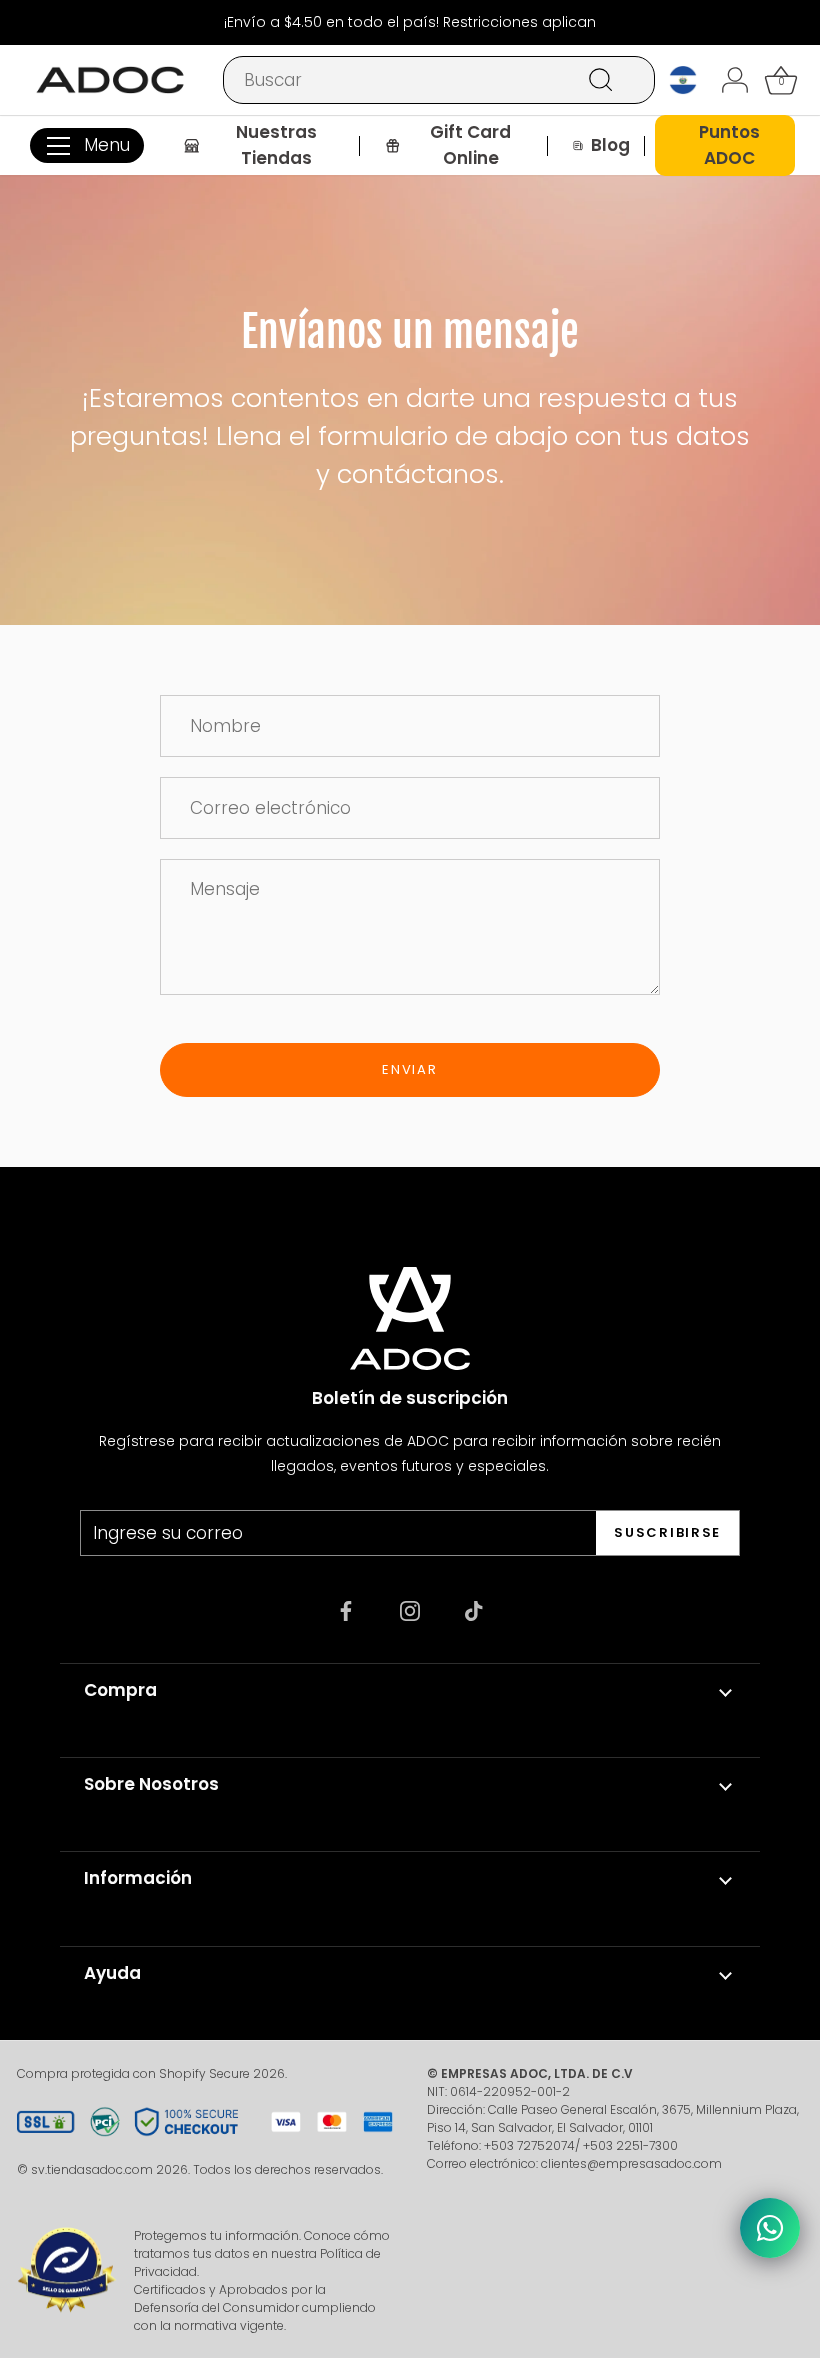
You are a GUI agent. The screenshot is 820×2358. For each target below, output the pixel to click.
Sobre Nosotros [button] (151, 1784)
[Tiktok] (474, 1609)
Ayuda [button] (112, 1973)
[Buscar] (601, 80)
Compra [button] (120, 1690)
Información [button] (138, 1878)
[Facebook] (346, 1609)
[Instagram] (410, 1609)
